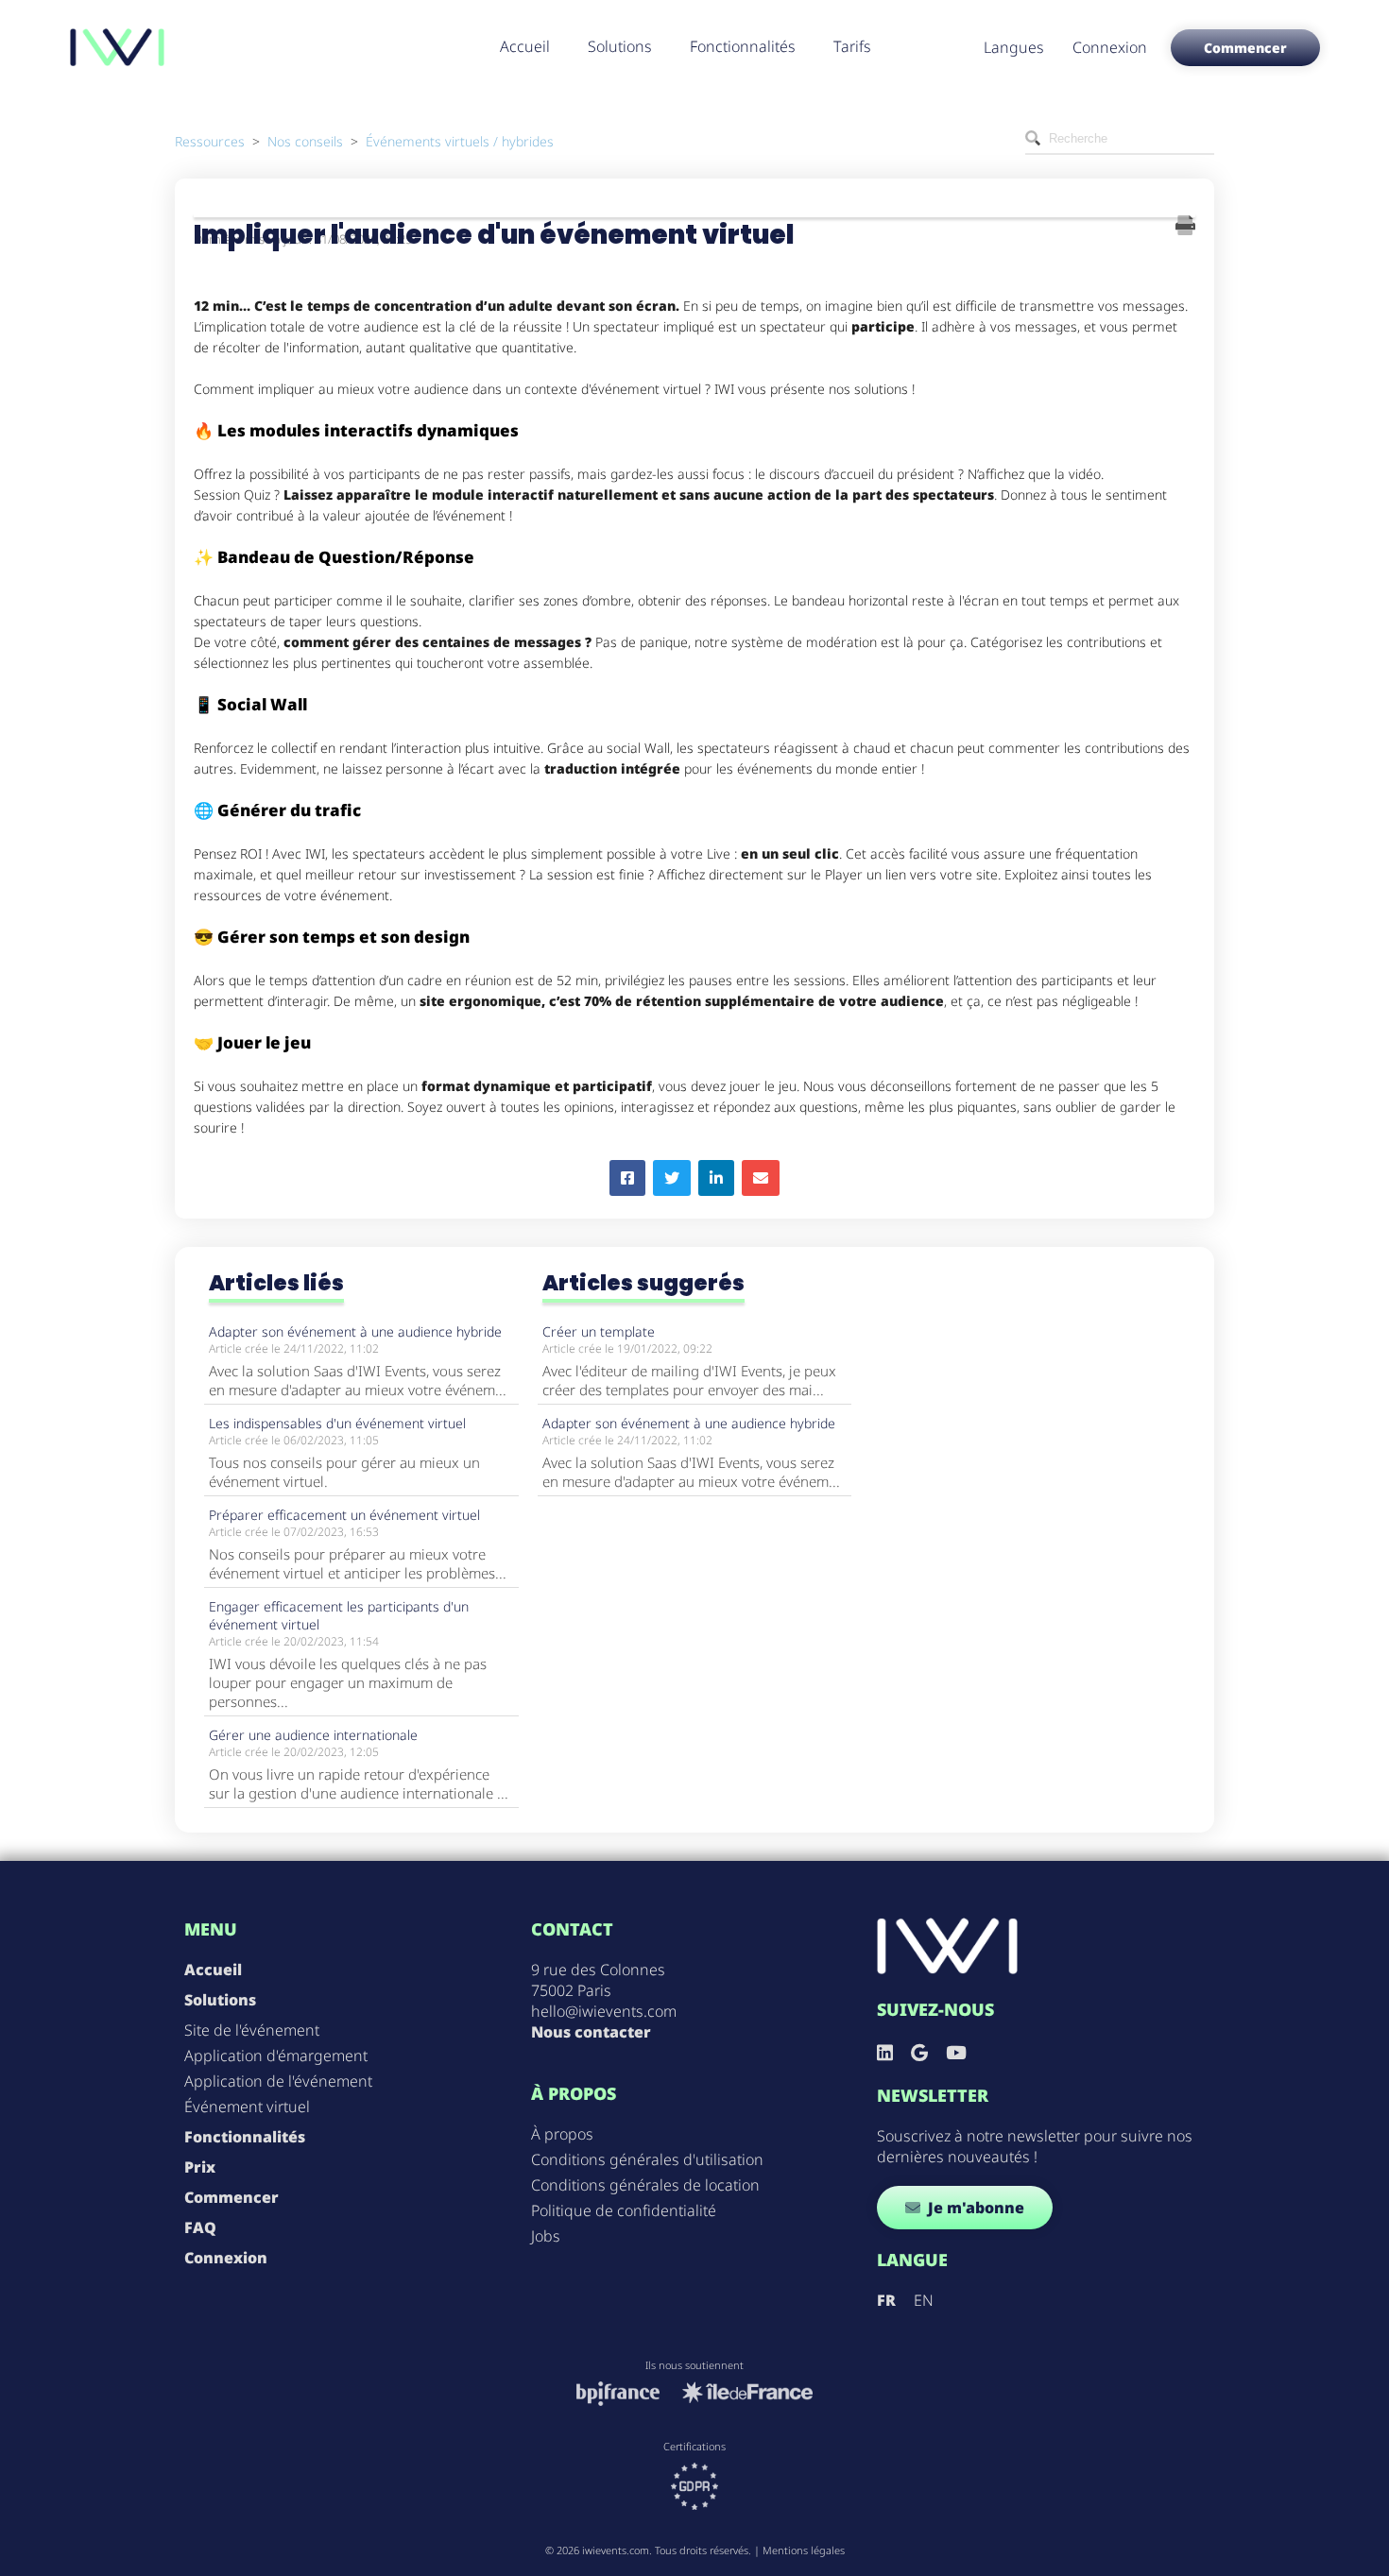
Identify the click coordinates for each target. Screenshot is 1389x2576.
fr (886, 2300)
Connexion (1110, 47)
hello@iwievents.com (604, 2011)
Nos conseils (305, 141)
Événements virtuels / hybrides (460, 141)
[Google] (919, 2052)
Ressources (210, 141)
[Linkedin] (885, 2052)
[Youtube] (956, 2052)
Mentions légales (804, 2550)
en (924, 2300)
